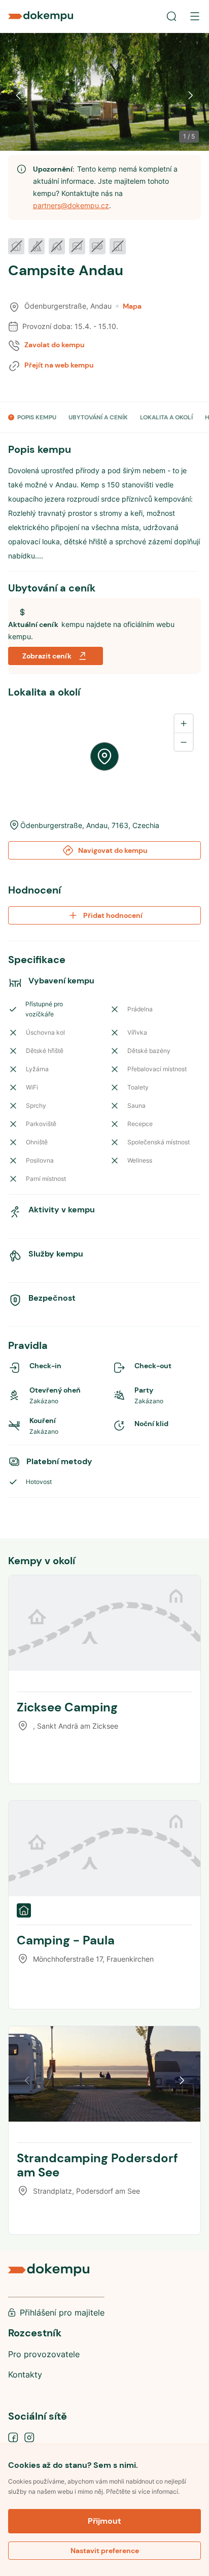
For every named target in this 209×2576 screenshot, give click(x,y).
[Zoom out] (184, 742)
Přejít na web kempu (59, 365)
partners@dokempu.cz (71, 205)
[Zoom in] (184, 723)
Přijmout (104, 2521)
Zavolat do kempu (55, 345)
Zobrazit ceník (47, 656)
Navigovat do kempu (113, 850)
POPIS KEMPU (37, 417)
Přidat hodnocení (113, 915)
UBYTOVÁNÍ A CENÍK (98, 417)
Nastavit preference (105, 2551)
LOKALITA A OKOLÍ (166, 417)
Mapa (132, 306)
